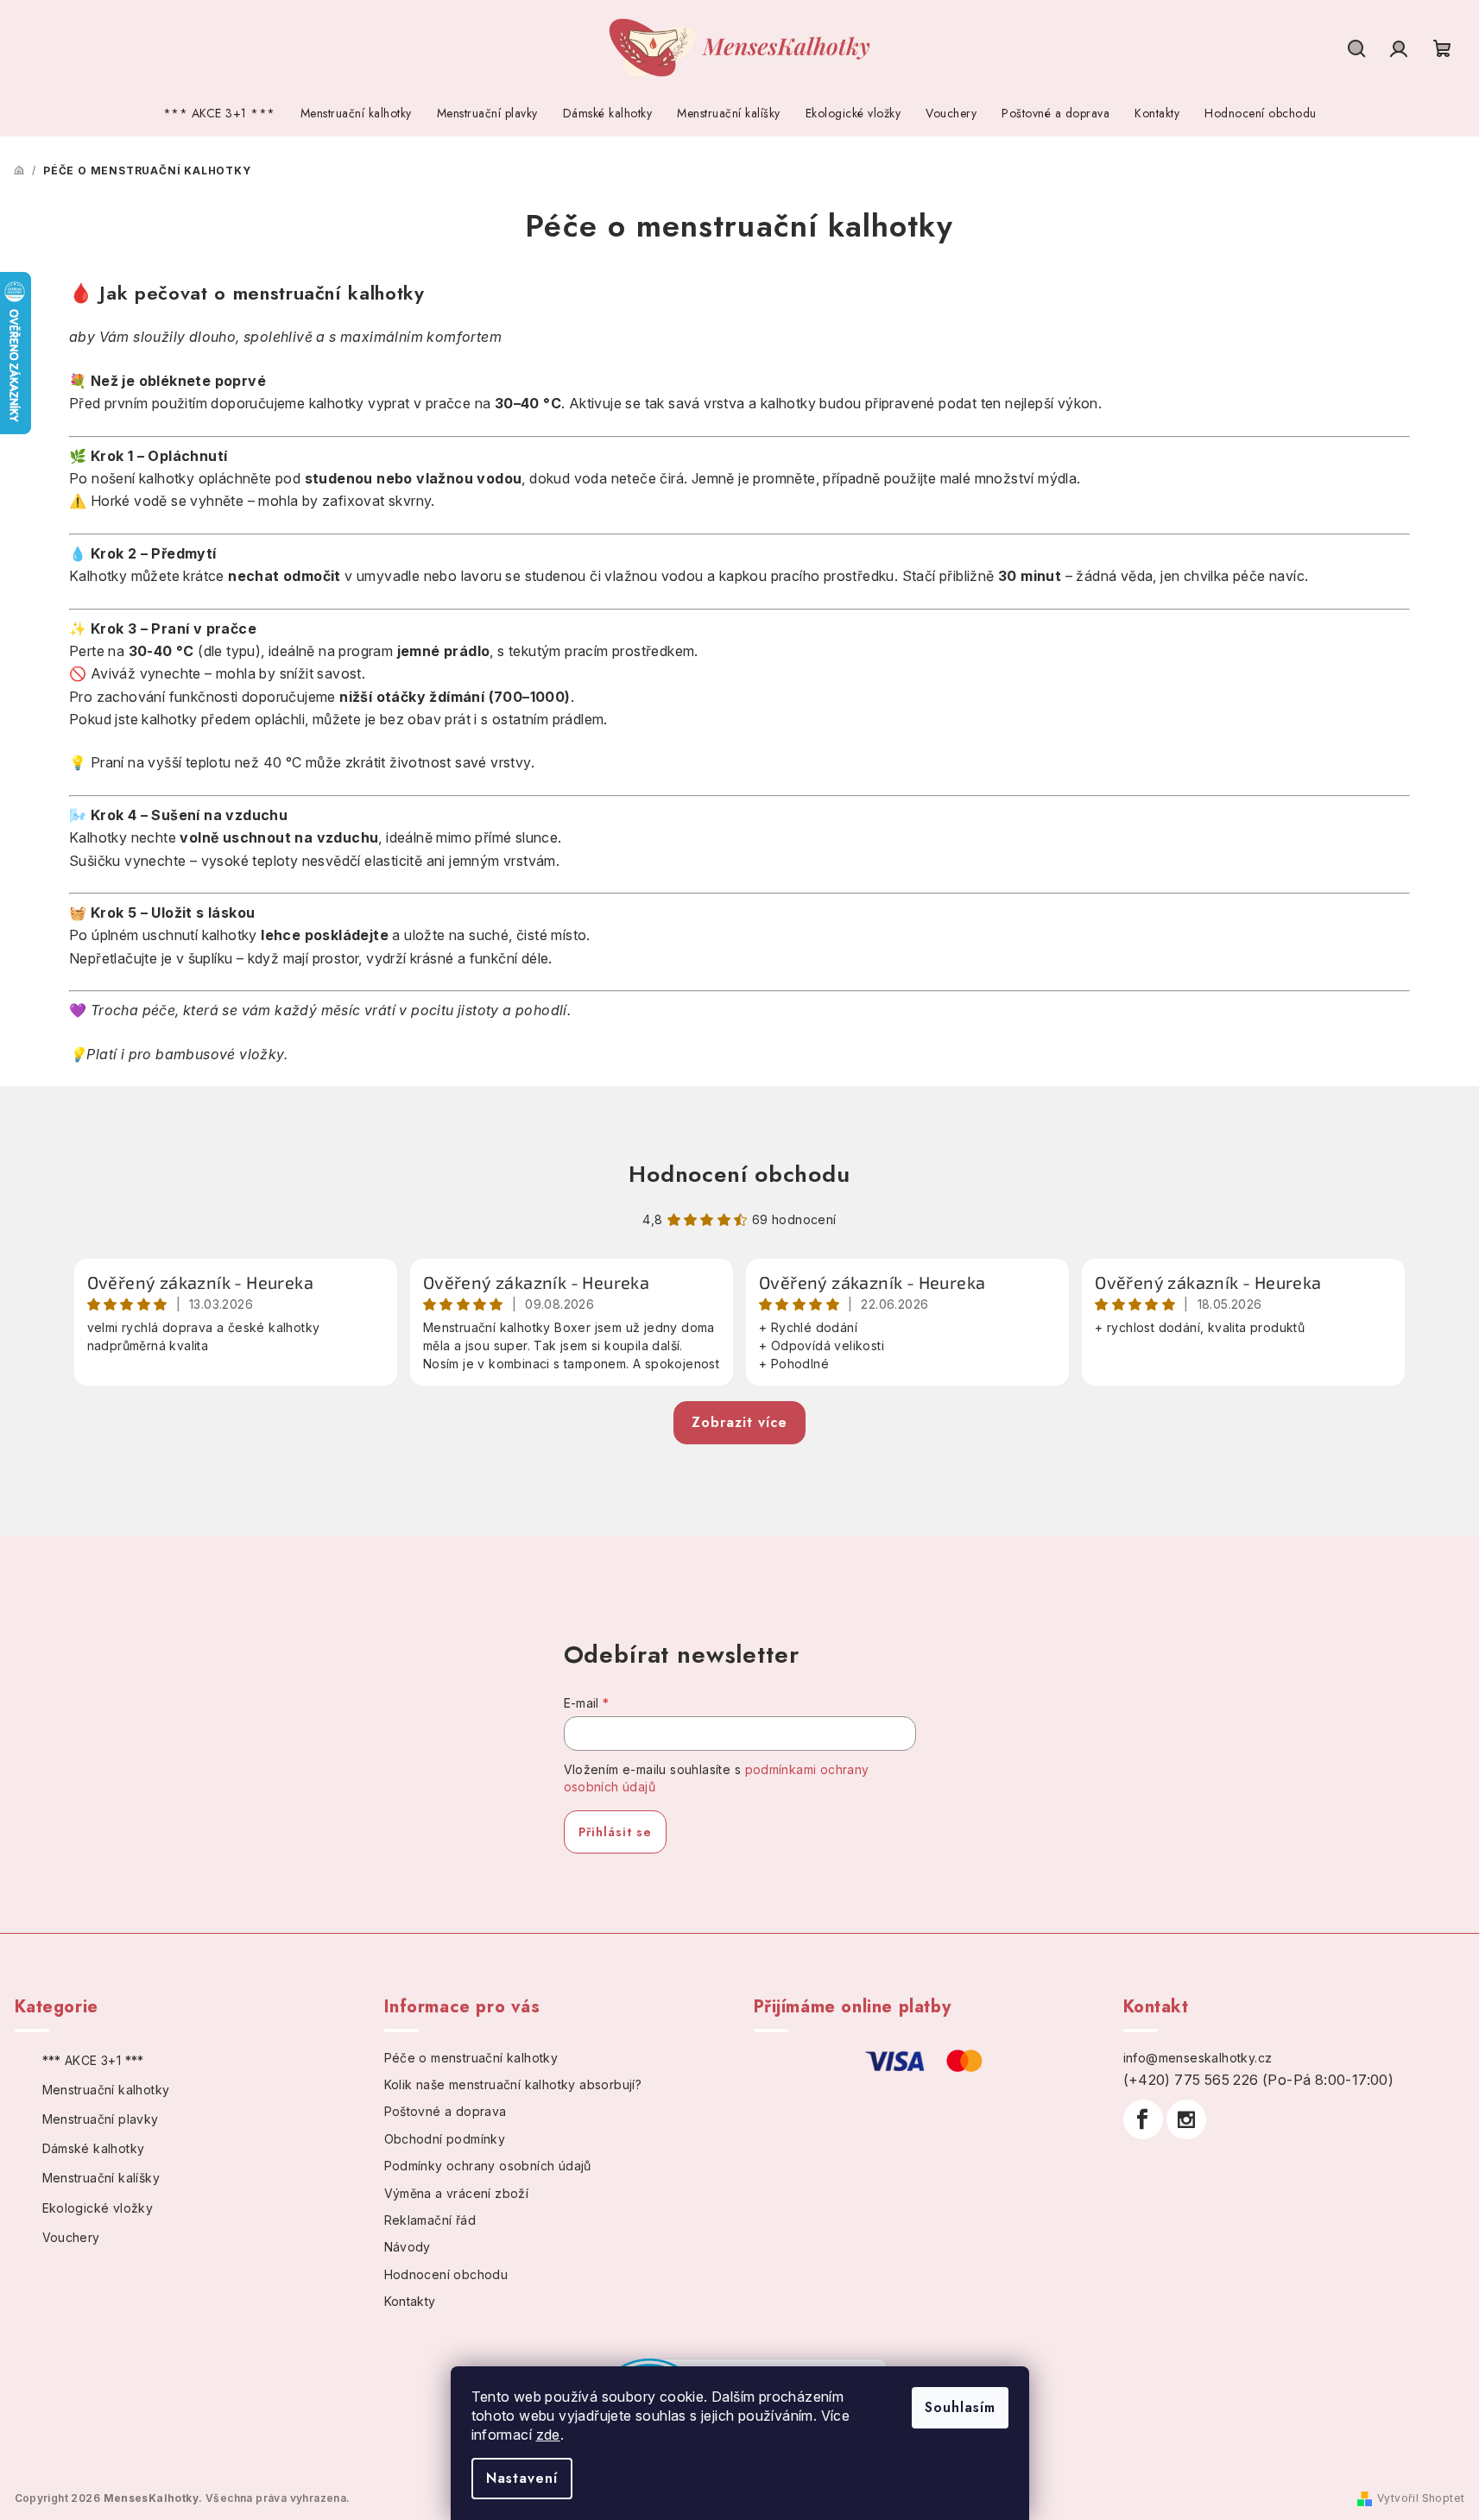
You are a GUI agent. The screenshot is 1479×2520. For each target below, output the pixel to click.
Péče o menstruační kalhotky (471, 2058)
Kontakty (410, 2301)
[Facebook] (1143, 2119)
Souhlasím (960, 2407)
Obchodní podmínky (445, 2139)
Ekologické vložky (98, 2208)
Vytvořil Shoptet (1421, 2498)
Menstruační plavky (101, 2119)
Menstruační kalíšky (101, 2178)
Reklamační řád (430, 2220)
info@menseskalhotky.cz (1198, 2058)
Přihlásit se (615, 1832)
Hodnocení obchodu (739, 1174)
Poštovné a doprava (446, 2111)
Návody (408, 2247)
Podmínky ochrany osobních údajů (488, 2166)
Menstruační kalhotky (106, 2090)
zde (548, 2435)
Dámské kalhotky (94, 2148)
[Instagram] (1186, 2119)
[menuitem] (219, 114)
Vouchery (71, 2237)
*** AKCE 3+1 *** (93, 2060)
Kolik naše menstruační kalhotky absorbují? (513, 2084)
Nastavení (522, 2478)
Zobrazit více (739, 1422)
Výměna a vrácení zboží (457, 2193)
